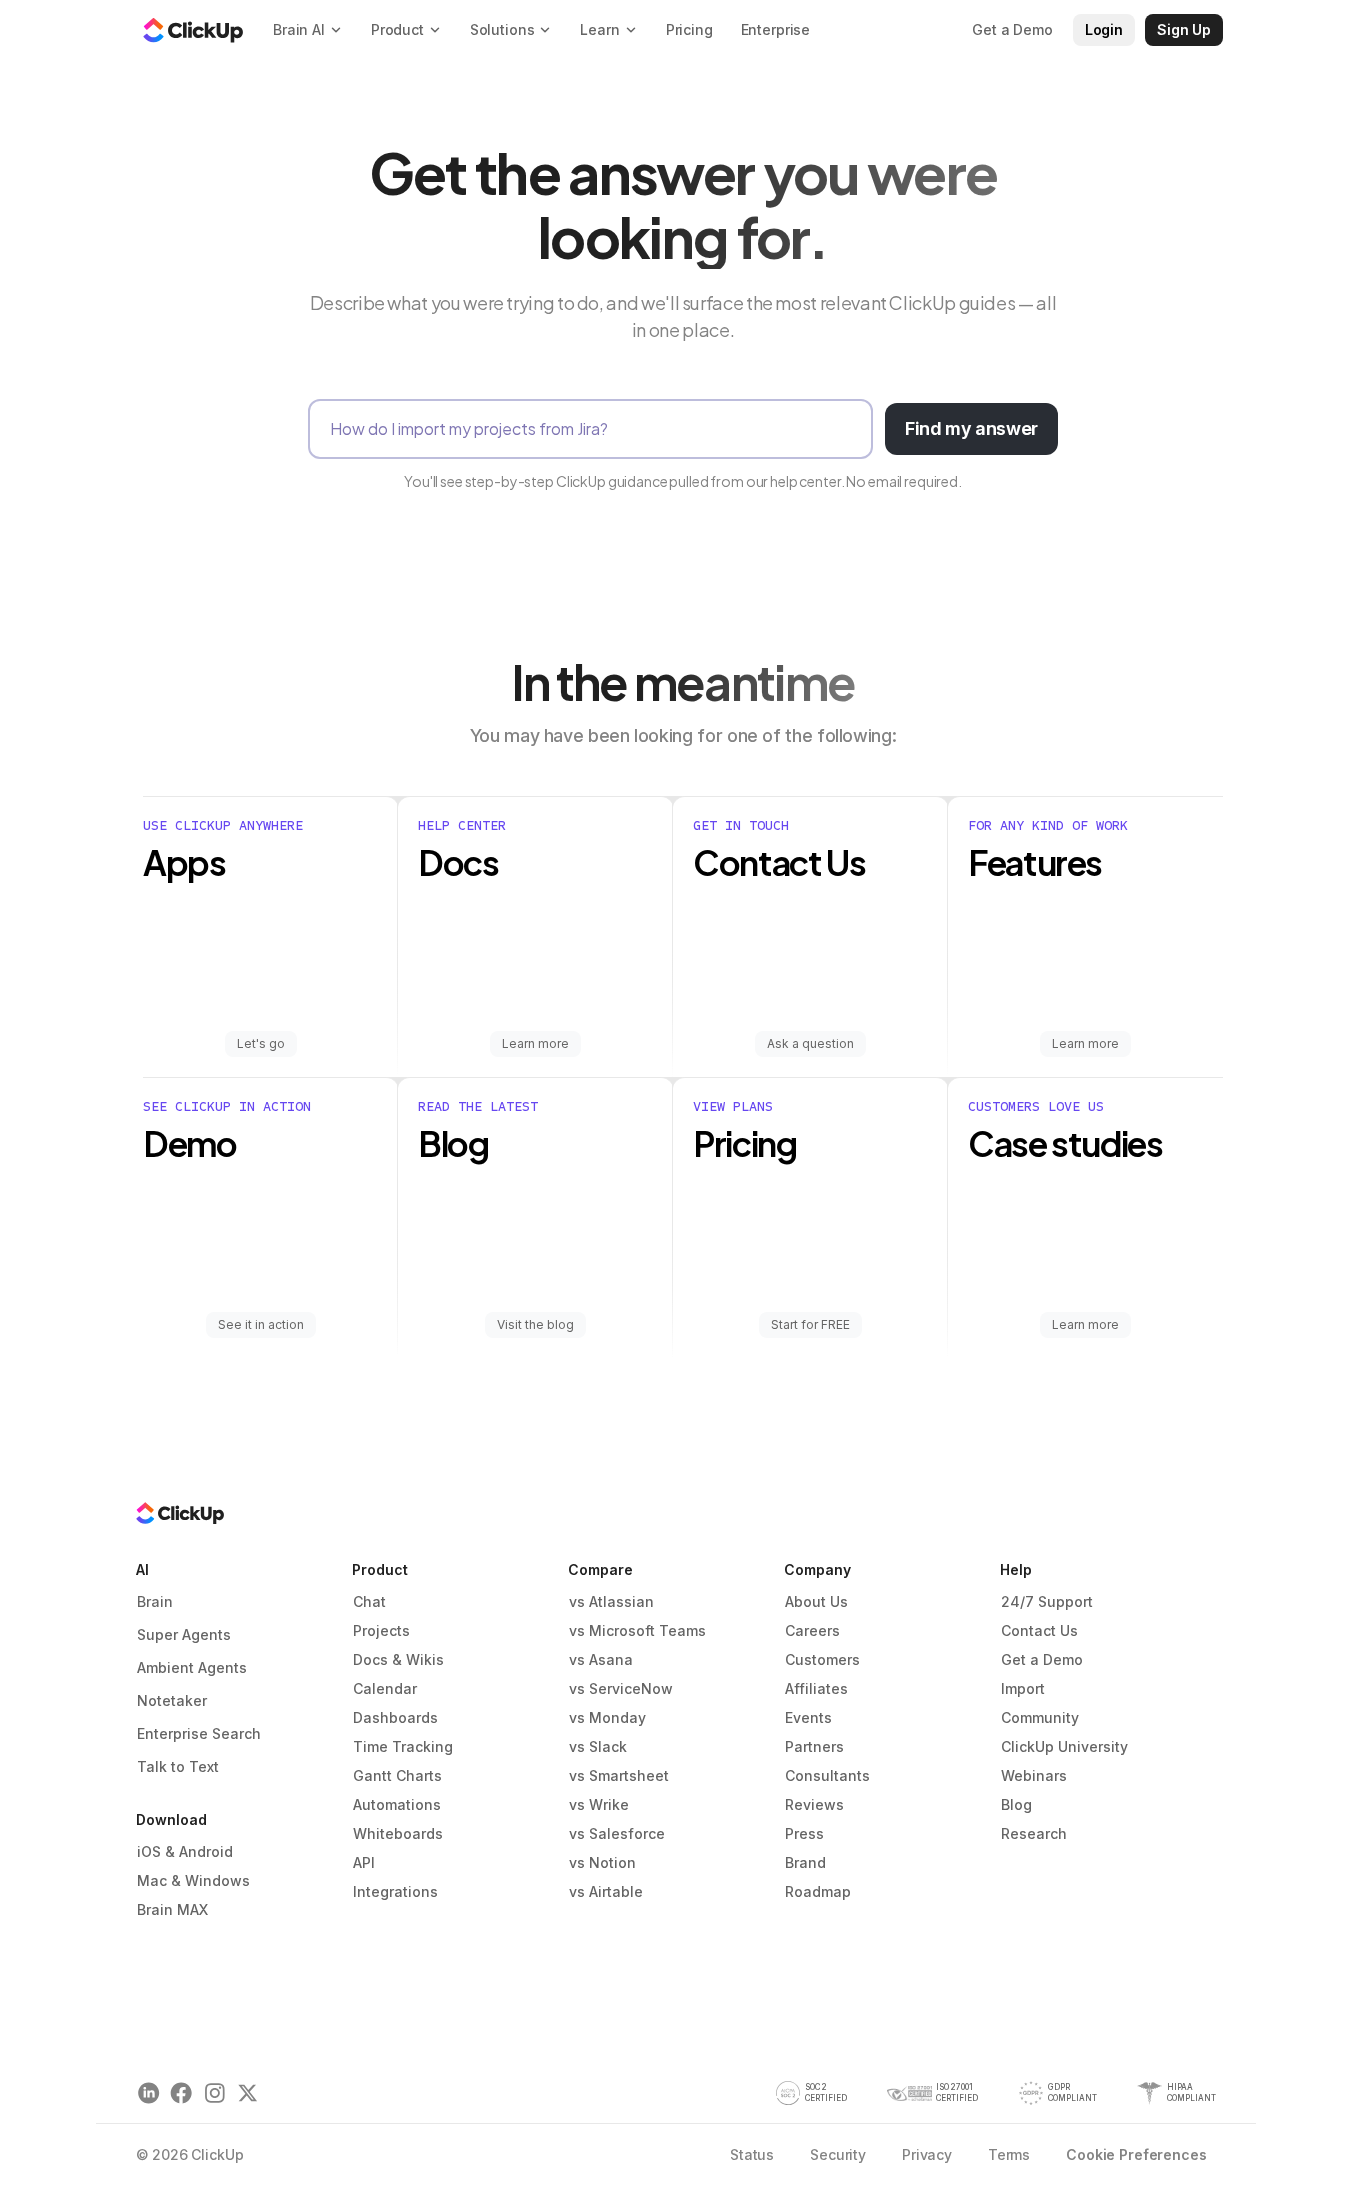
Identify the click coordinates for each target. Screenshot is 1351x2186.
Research (1034, 1833)
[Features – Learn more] (1085, 937)
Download (171, 1819)
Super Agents (184, 1634)
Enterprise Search (199, 1733)
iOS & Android (185, 1851)
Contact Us (1039, 1630)
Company (817, 1569)
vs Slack (598, 1746)
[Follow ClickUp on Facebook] (181, 2093)
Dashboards (395, 1717)
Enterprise (776, 29)
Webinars (1034, 1775)
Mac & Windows (193, 1880)
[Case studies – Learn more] (1085, 1218)
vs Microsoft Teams (637, 1630)
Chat (369, 1601)
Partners (814, 1746)
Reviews (814, 1804)
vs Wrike (599, 1804)
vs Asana (601, 1659)
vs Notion (602, 1862)
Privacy (927, 2154)
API (364, 1862)
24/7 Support (1047, 1601)
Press (804, 1833)
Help (1016, 1569)
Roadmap (818, 1891)
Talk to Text (178, 1766)
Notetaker (172, 1700)
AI (142, 1569)
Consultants (827, 1775)
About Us (816, 1601)
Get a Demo (1042, 1659)
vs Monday (607, 1717)
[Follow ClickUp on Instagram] (214, 2093)
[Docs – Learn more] (535, 937)
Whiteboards (398, 1833)
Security (838, 2154)
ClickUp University (1064, 1746)
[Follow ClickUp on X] (247, 2093)
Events (808, 1717)
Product (380, 1569)
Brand (805, 1862)
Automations (397, 1804)
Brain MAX (172, 1909)
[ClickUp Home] (193, 30)
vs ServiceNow (621, 1688)
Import (1023, 1688)
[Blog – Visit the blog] (535, 1218)
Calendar (385, 1688)
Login (1104, 29)
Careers (812, 1630)
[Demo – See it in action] (270, 1218)
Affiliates (816, 1688)
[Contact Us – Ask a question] (810, 937)
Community (1040, 1717)
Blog (1016, 1804)
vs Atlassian (611, 1601)
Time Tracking (403, 1746)
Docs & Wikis (398, 1659)
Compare (600, 1569)
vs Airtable (606, 1891)
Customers (822, 1659)
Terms (1009, 2154)
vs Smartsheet (619, 1775)
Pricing (689, 29)
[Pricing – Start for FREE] (810, 1218)
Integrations (395, 1891)
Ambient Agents (192, 1667)
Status (752, 2154)
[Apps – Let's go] (270, 937)
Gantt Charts (397, 1775)
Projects (381, 1630)
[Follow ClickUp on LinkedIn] (148, 2093)
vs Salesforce (617, 1833)
